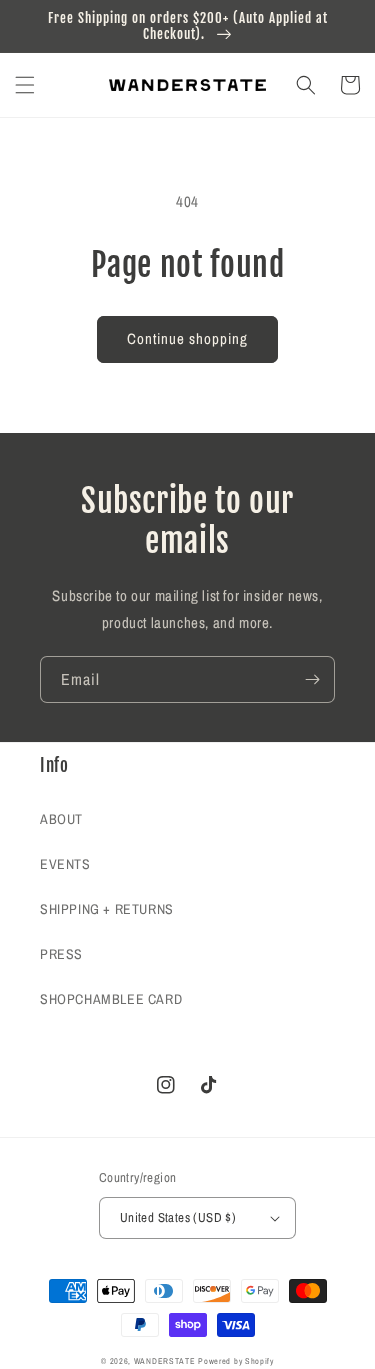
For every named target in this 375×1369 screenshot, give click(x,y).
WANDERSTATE (165, 1361)
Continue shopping (187, 338)
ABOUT (61, 819)
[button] (25, 85)
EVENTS (65, 864)
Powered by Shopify (236, 1361)
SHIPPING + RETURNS (107, 909)
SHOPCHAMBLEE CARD (111, 999)
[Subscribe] (312, 679)
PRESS (61, 954)
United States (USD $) (178, 1217)
